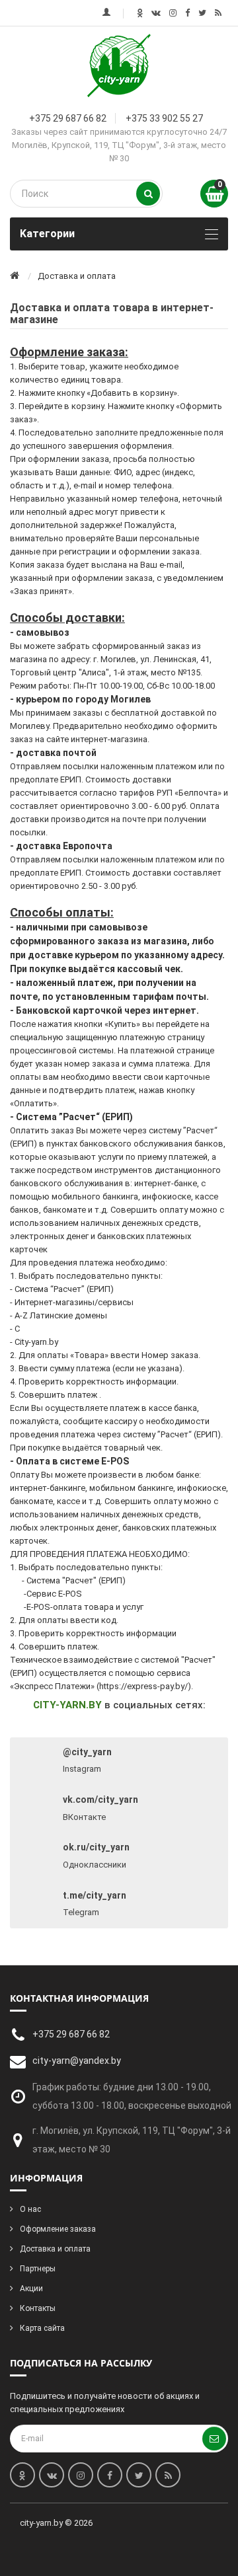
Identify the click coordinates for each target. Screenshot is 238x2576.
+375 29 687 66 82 (68, 118)
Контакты (38, 2308)
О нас (30, 2209)
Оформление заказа (58, 2229)
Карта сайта (42, 2328)
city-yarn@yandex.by (77, 2061)
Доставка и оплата (55, 2249)
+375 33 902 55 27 (164, 118)
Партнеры (38, 2269)
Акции (31, 2289)
